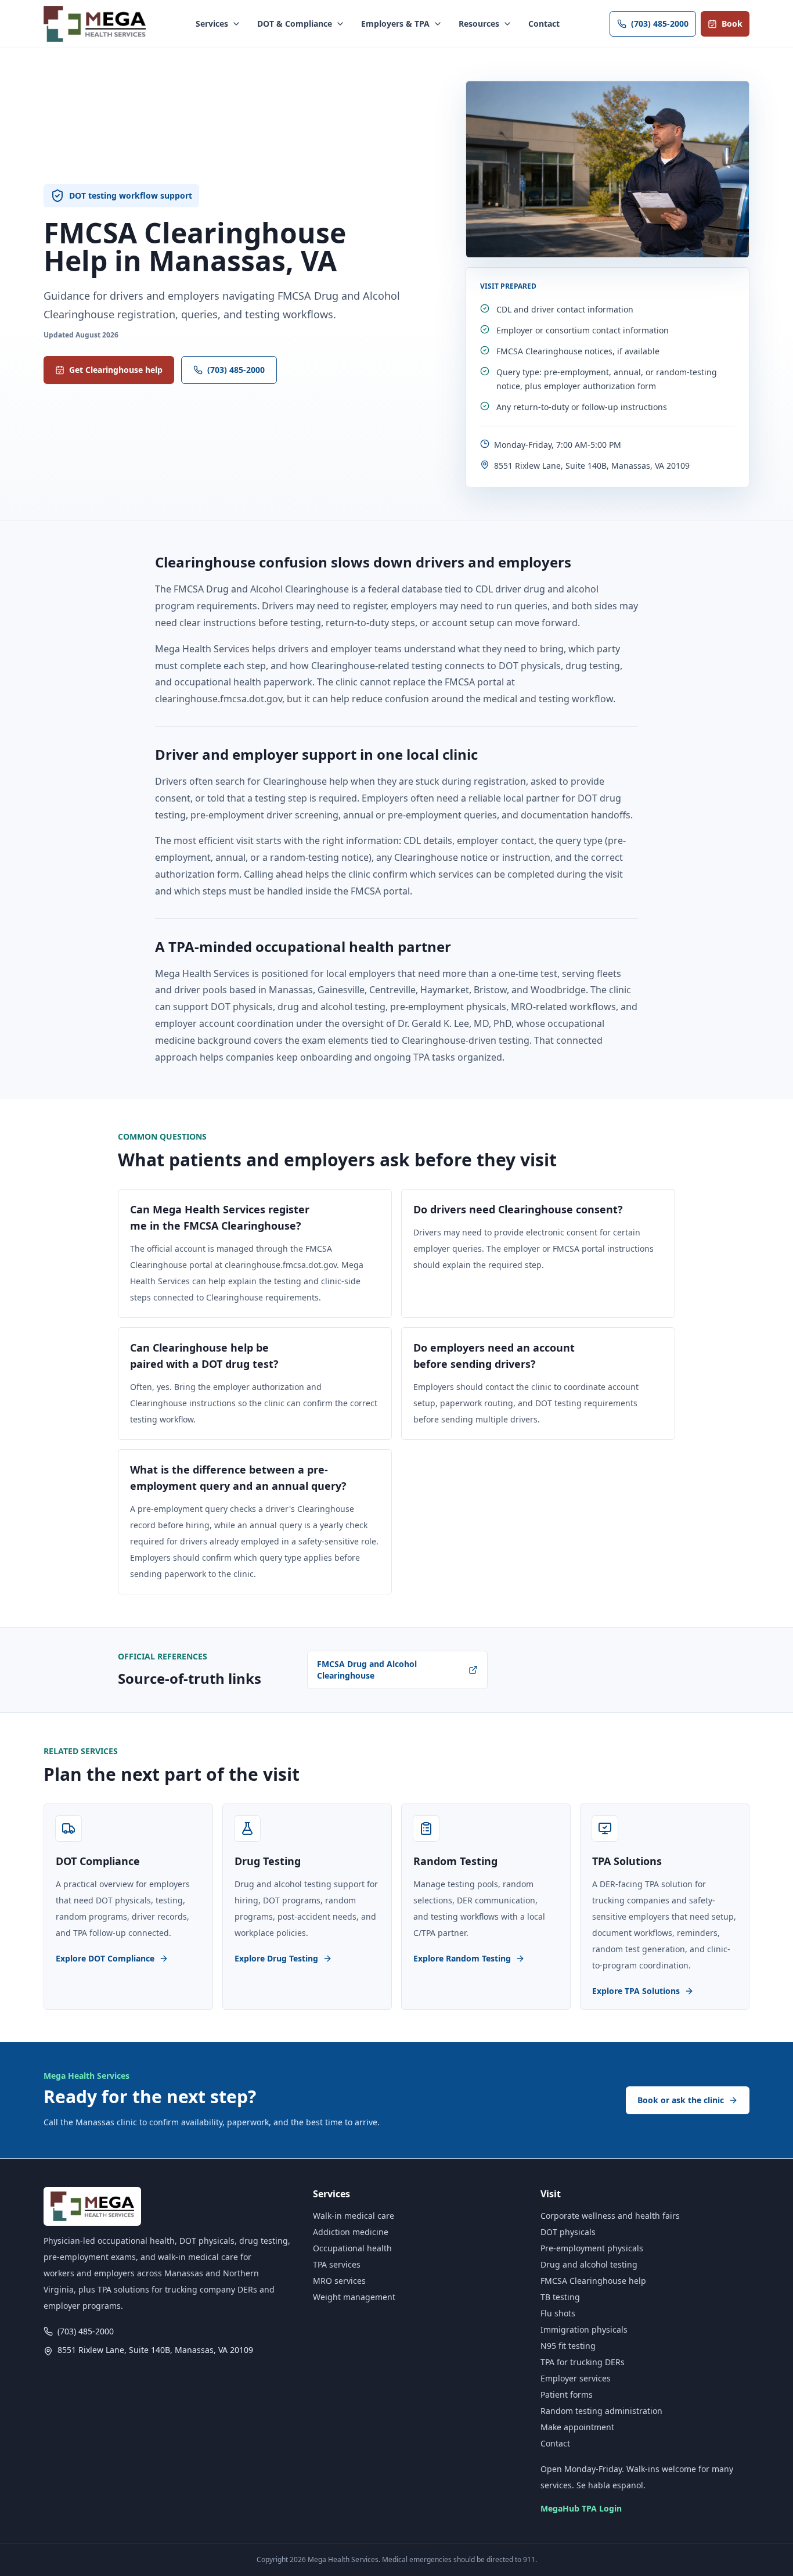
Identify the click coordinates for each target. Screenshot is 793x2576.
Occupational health (352, 2248)
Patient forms (567, 2394)
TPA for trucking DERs (583, 2362)
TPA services (337, 2264)
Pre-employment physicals (592, 2248)
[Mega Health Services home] (95, 24)
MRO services (339, 2281)
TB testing (560, 2297)
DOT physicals (568, 2232)
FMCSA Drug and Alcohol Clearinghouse (367, 1670)
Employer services (576, 2378)
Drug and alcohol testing (589, 2264)
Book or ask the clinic (681, 2100)
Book (732, 24)
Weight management (354, 2297)
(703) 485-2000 (660, 24)
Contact (544, 24)
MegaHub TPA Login (581, 2508)
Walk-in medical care (354, 2216)
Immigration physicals (584, 2329)
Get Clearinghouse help (116, 370)
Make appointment (577, 2427)
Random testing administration (601, 2411)
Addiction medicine (351, 2232)
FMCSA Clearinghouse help (593, 2281)
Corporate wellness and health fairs (610, 2216)
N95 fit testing (568, 2346)
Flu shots (558, 2313)
